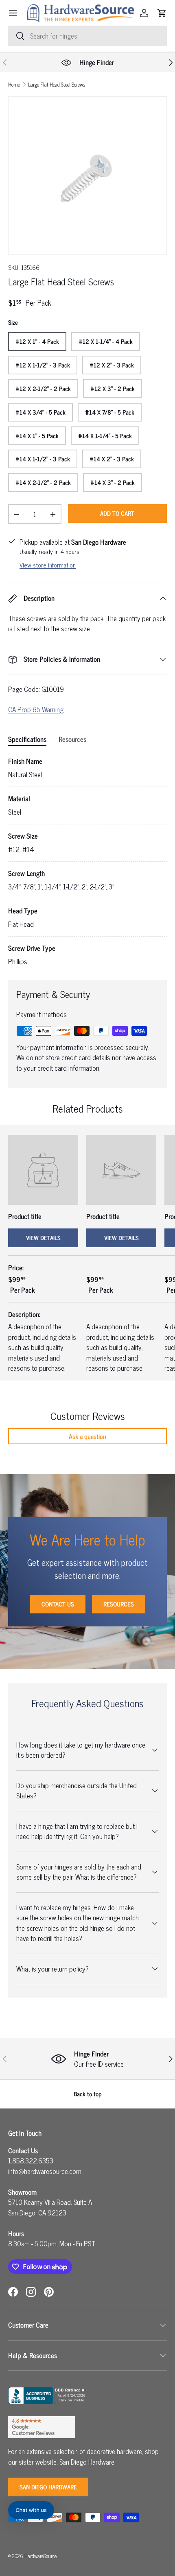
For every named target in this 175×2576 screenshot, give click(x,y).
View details (43, 1238)
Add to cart (117, 513)
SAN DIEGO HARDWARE (48, 2487)
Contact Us (58, 1604)
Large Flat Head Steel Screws (57, 85)
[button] (162, 13)
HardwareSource (40, 2556)
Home (14, 85)
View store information (48, 565)
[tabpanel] (87, 862)
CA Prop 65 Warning (36, 709)
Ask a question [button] (87, 1436)
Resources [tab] (72, 739)
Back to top (88, 2094)
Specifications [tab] (27, 739)
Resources (119, 1604)
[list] (87, 176)
